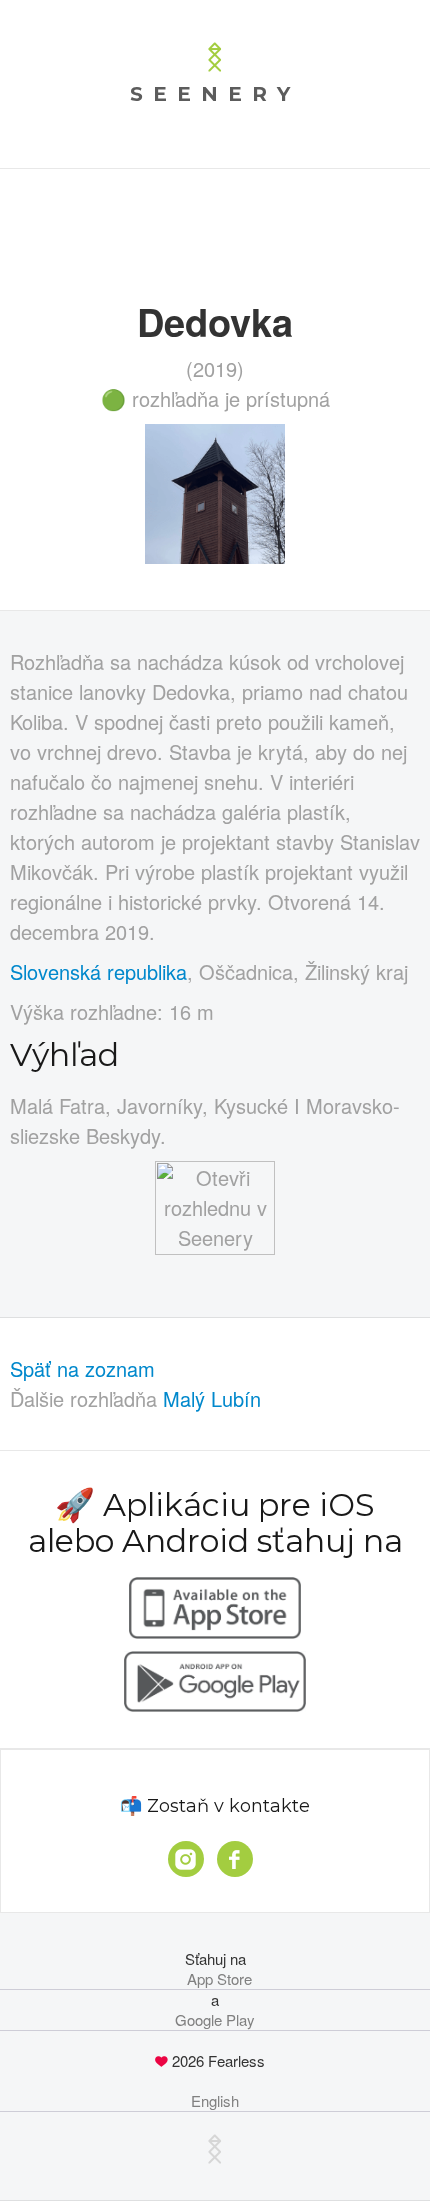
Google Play (215, 2020)
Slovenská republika (98, 971)
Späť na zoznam (82, 1368)
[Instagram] (186, 1859)
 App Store (215, 1979)
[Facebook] (235, 1859)
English (215, 2101)
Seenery (215, 94)
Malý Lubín (212, 1398)
